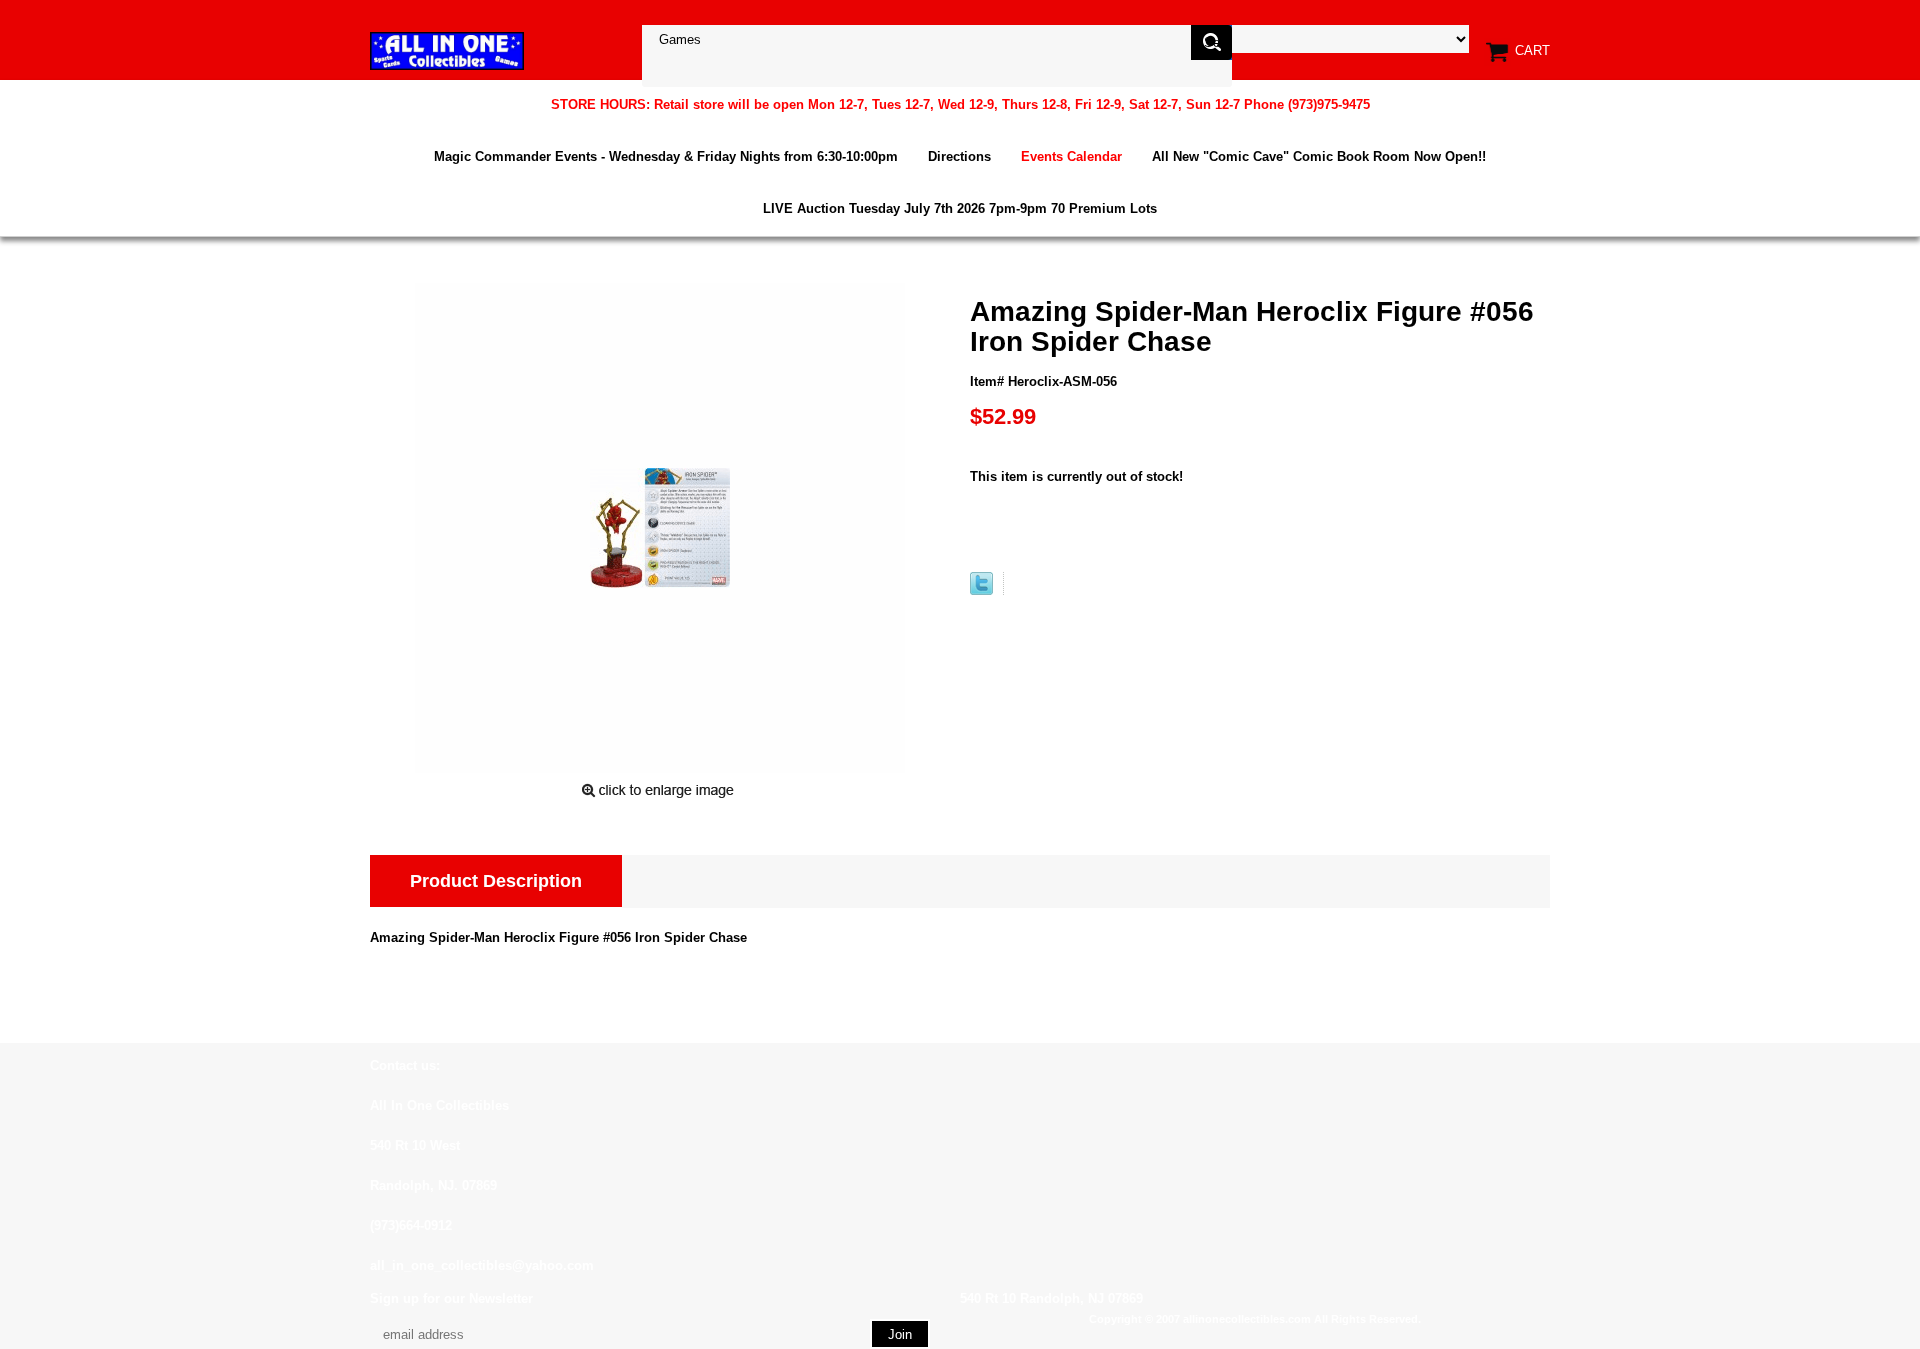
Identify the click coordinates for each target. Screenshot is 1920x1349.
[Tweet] (981, 590)
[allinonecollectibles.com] (447, 50)
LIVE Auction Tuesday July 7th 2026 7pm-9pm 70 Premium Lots (960, 208)
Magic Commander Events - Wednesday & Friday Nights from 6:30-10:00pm (666, 156)
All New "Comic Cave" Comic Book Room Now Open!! (1319, 156)
